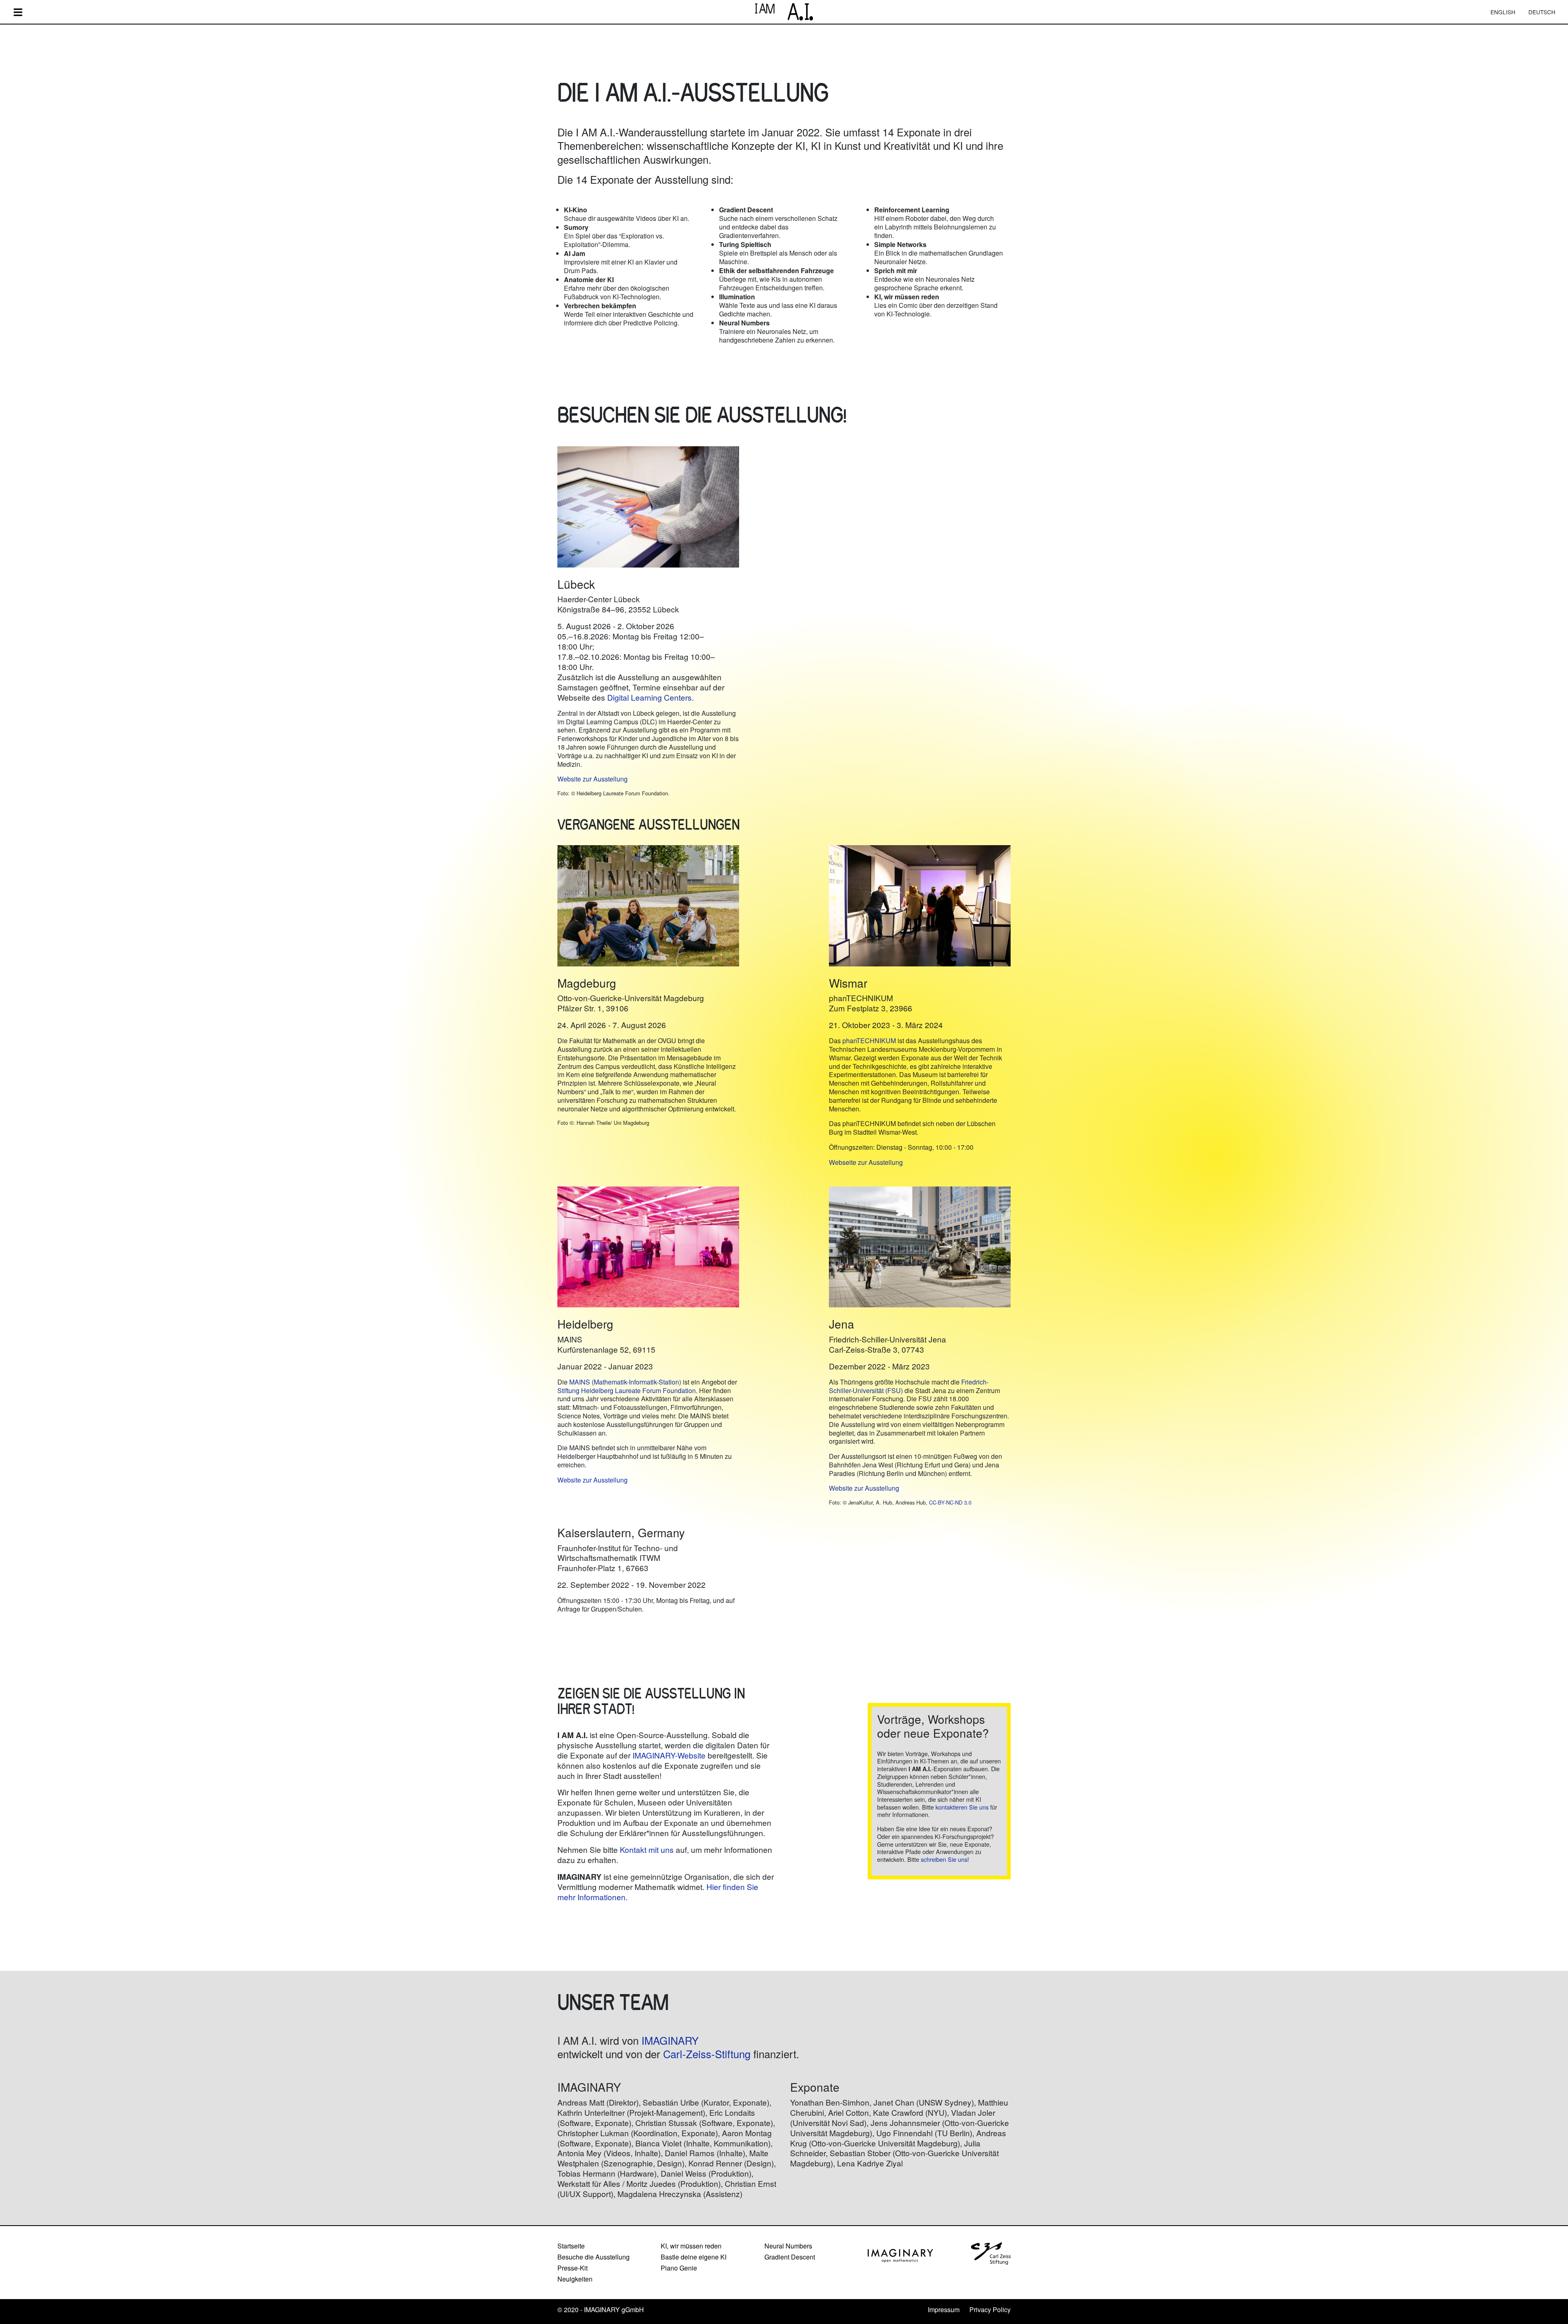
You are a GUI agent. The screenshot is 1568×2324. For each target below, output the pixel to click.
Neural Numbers (788, 2246)
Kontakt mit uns (647, 1849)
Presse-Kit (572, 2268)
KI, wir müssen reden (691, 2246)
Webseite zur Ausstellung (866, 1162)
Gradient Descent (790, 2257)
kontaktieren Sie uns (962, 1807)
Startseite (571, 2246)
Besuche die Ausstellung (594, 2257)
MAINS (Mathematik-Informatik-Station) (625, 1382)
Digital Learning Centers (649, 697)
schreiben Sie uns (944, 1859)
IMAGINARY (670, 2040)
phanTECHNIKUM (869, 1041)
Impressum (944, 2310)
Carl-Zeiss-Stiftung (707, 2054)
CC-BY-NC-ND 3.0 (950, 1502)
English (1503, 12)
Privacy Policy (990, 2310)
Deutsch (1542, 12)
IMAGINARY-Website (669, 1755)
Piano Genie (679, 2268)
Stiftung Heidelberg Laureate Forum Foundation (627, 1390)
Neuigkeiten (575, 2279)
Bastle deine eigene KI (694, 2257)
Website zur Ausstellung (592, 779)
